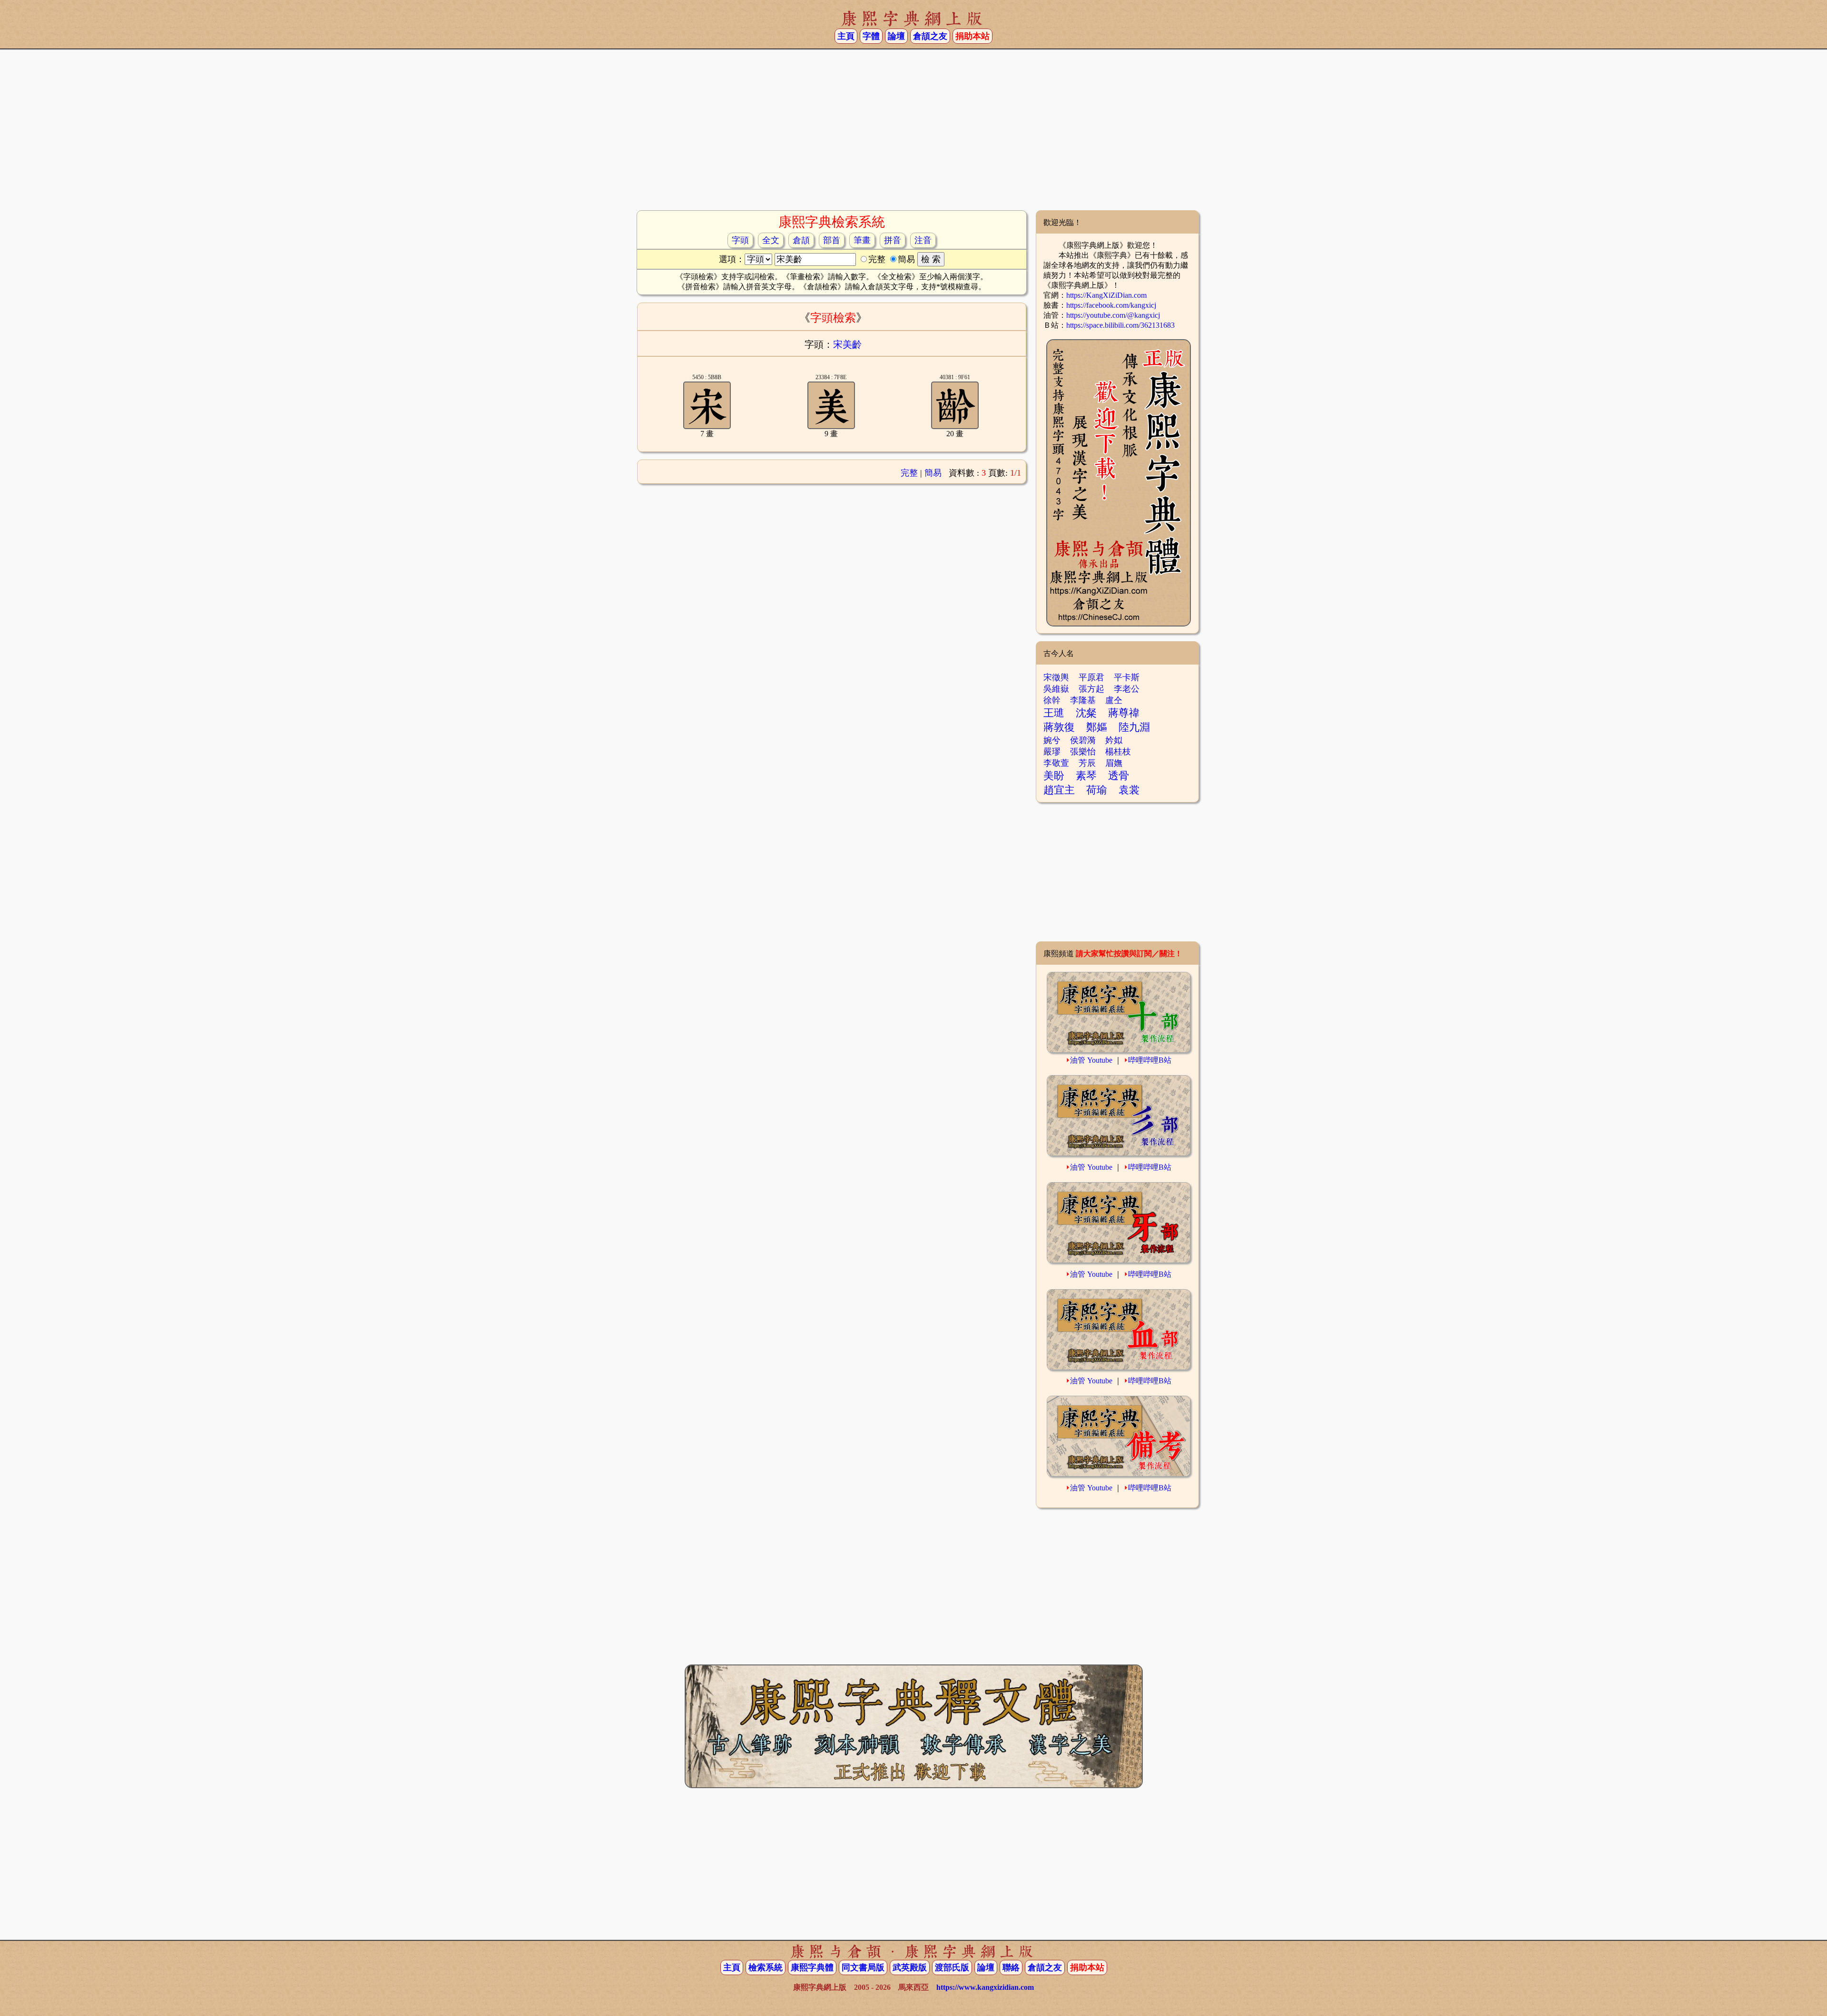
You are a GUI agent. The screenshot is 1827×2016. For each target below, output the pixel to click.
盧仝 (1114, 700)
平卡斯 (1127, 677)
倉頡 (801, 240)
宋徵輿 (1056, 677)
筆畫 (862, 240)
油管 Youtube (1091, 1060)
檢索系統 (766, 1967)
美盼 (1054, 776)
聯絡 (1011, 1967)
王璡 (1054, 713)
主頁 (846, 36)
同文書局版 (863, 1967)
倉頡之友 (930, 36)
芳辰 (1087, 763)
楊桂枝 (1118, 752)
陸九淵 (1134, 727)
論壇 (896, 36)
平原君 (1091, 677)
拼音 (893, 240)
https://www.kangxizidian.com (985, 1987)
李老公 (1127, 689)
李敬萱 (1056, 763)
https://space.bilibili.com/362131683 (1120, 325)
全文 (771, 240)
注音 (923, 240)
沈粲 (1086, 713)
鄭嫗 (1097, 727)
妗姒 (1114, 740)
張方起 (1091, 689)
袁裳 (1129, 790)
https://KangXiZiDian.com (1106, 295)
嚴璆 (1052, 752)
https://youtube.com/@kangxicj (1113, 315)
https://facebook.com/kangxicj (1111, 305)
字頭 (740, 240)
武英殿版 (910, 1967)
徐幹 (1052, 700)
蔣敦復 (1059, 727)
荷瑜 (1097, 790)
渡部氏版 (952, 1967)
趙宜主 (1059, 790)
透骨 (1119, 776)
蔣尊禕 (1124, 713)
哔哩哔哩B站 (1150, 1060)
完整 (909, 473)
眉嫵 (1114, 763)
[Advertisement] (913, 134)
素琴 (1086, 776)
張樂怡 (1083, 752)
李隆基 (1083, 700)
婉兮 (1052, 740)
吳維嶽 (1056, 689)
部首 (832, 240)
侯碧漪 (1083, 740)
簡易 (933, 473)
